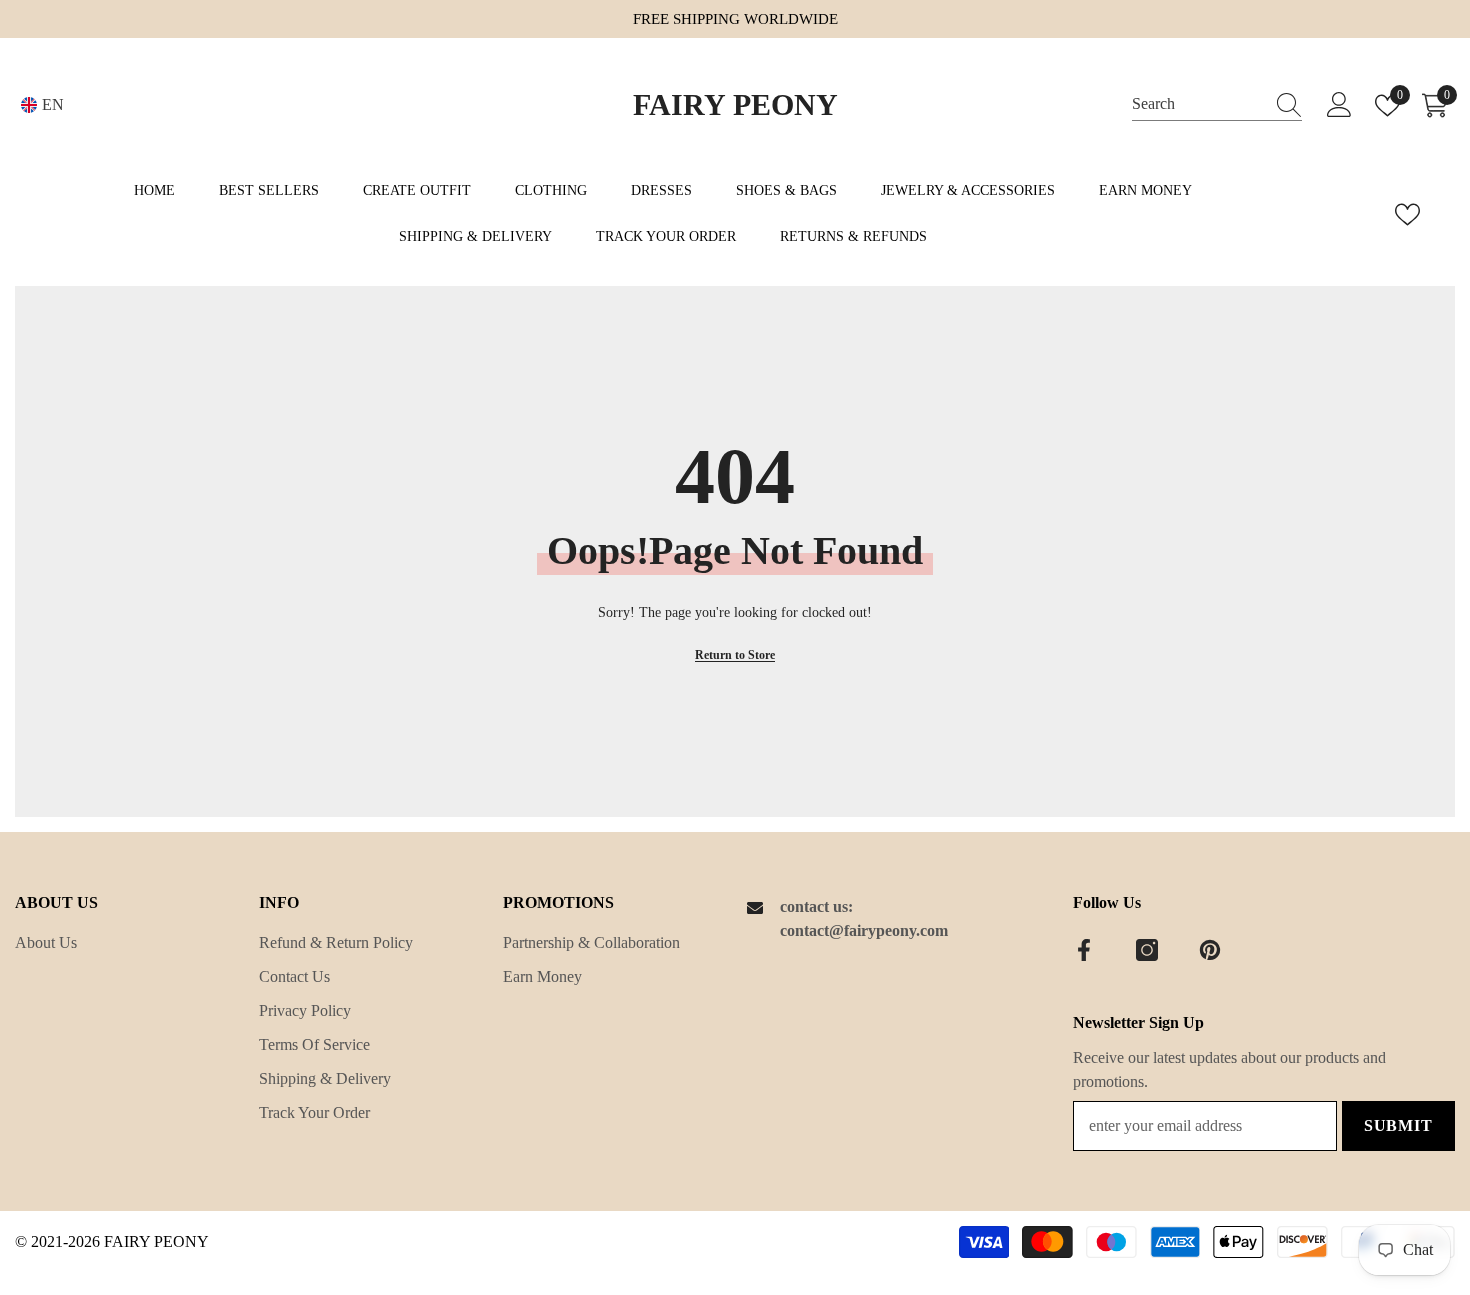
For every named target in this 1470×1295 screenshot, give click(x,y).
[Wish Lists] (1407, 214)
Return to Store (735, 655)
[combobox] (1198, 104)
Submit (1398, 1125)
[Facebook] (1084, 950)
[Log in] (1339, 105)
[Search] (1217, 105)
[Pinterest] (1210, 950)
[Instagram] (1147, 950)
